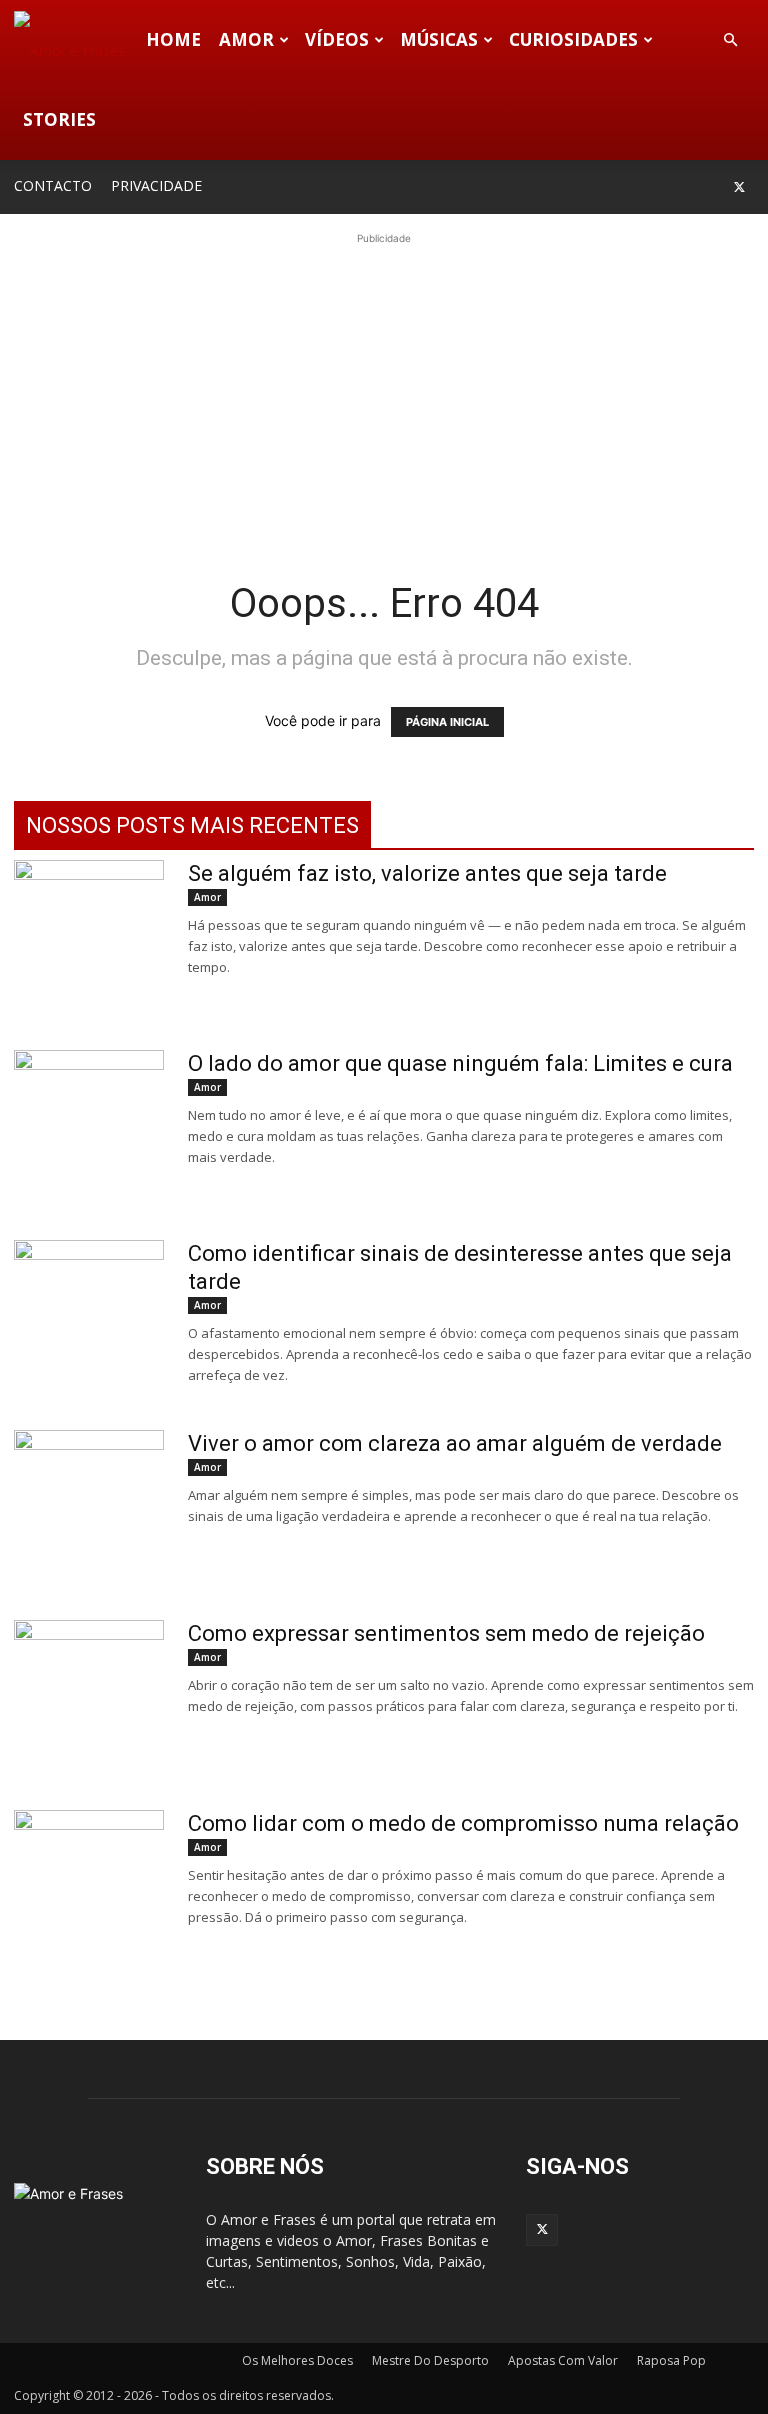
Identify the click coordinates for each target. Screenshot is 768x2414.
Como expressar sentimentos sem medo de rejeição (446, 1633)
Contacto (53, 185)
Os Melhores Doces (297, 2360)
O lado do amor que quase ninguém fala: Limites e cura (460, 1063)
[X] (739, 187)
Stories (59, 119)
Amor (246, 39)
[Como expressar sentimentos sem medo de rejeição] (89, 1695)
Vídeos (337, 39)
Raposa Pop (671, 2360)
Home (173, 39)
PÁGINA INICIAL (447, 722)
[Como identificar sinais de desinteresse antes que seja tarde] (89, 1315)
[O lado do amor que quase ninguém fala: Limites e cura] (89, 1125)
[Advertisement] (384, 389)
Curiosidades (573, 39)
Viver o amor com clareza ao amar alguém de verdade (455, 1443)
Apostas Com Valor (563, 2360)
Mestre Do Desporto (430, 2360)
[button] (730, 40)
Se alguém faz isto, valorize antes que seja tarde (427, 873)
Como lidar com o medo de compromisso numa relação (463, 1823)
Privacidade (156, 185)
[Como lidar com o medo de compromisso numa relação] (89, 1885)
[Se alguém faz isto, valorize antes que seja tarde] (89, 935)
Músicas (439, 39)
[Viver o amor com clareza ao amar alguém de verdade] (89, 1505)
